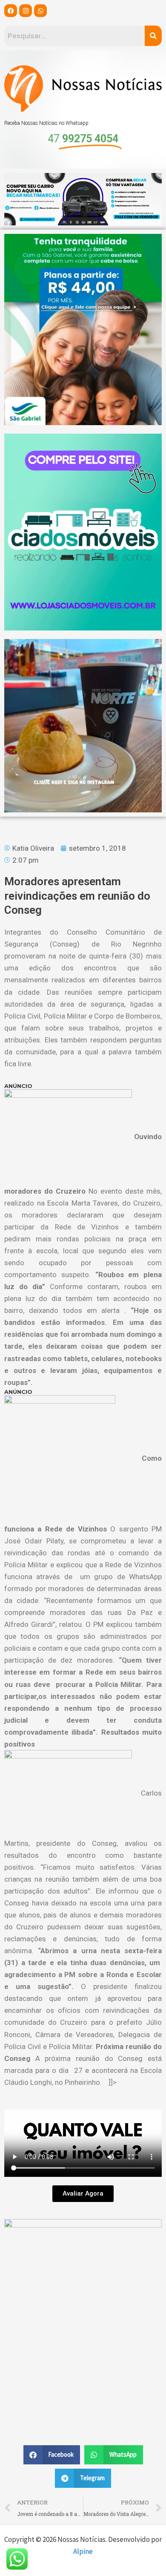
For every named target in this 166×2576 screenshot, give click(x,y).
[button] (52, 2455)
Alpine (83, 2551)
